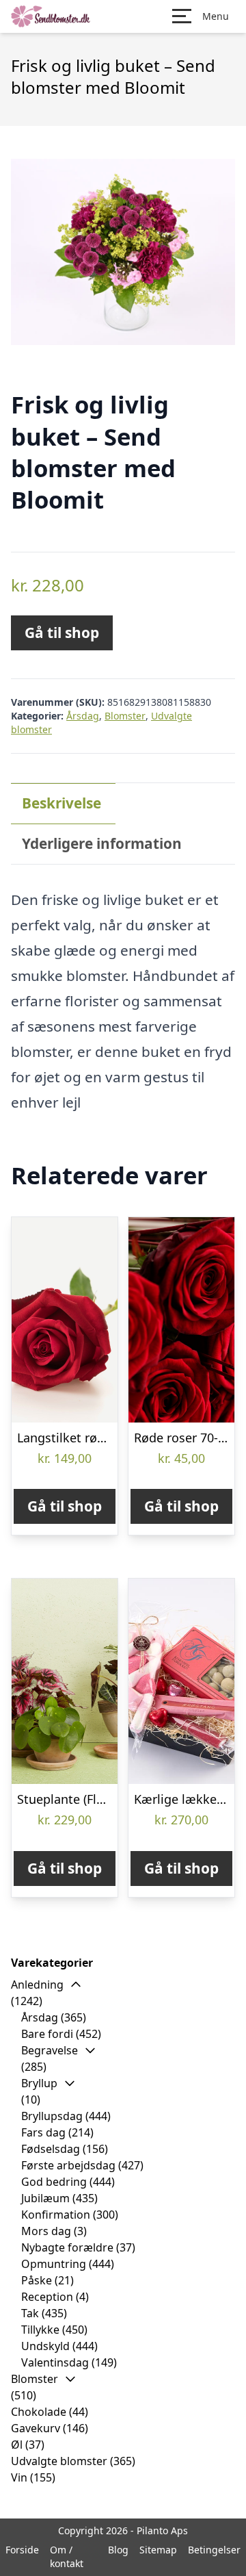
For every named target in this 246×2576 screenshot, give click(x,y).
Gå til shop (62, 633)
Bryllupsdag (52, 2116)
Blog (118, 2550)
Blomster (125, 716)
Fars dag (43, 2132)
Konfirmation (56, 2215)
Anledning (37, 1985)
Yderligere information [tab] (102, 843)
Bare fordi (47, 2034)
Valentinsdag (55, 2362)
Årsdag (83, 716)
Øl (17, 2445)
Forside (22, 2550)
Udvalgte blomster (59, 2461)
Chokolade (39, 2412)
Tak (30, 2313)
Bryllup (39, 2083)
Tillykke (40, 2330)
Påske (37, 2280)
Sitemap (158, 2550)
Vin (19, 2477)
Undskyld (45, 2346)
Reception (47, 2297)
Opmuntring (54, 2264)
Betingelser (214, 2550)
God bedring (54, 2182)
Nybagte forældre (67, 2247)
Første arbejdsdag (68, 2165)
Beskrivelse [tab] (61, 803)
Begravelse (50, 2050)
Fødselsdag (51, 2149)
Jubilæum (45, 2198)
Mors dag (46, 2231)
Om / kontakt (67, 2556)
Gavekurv (36, 2428)
